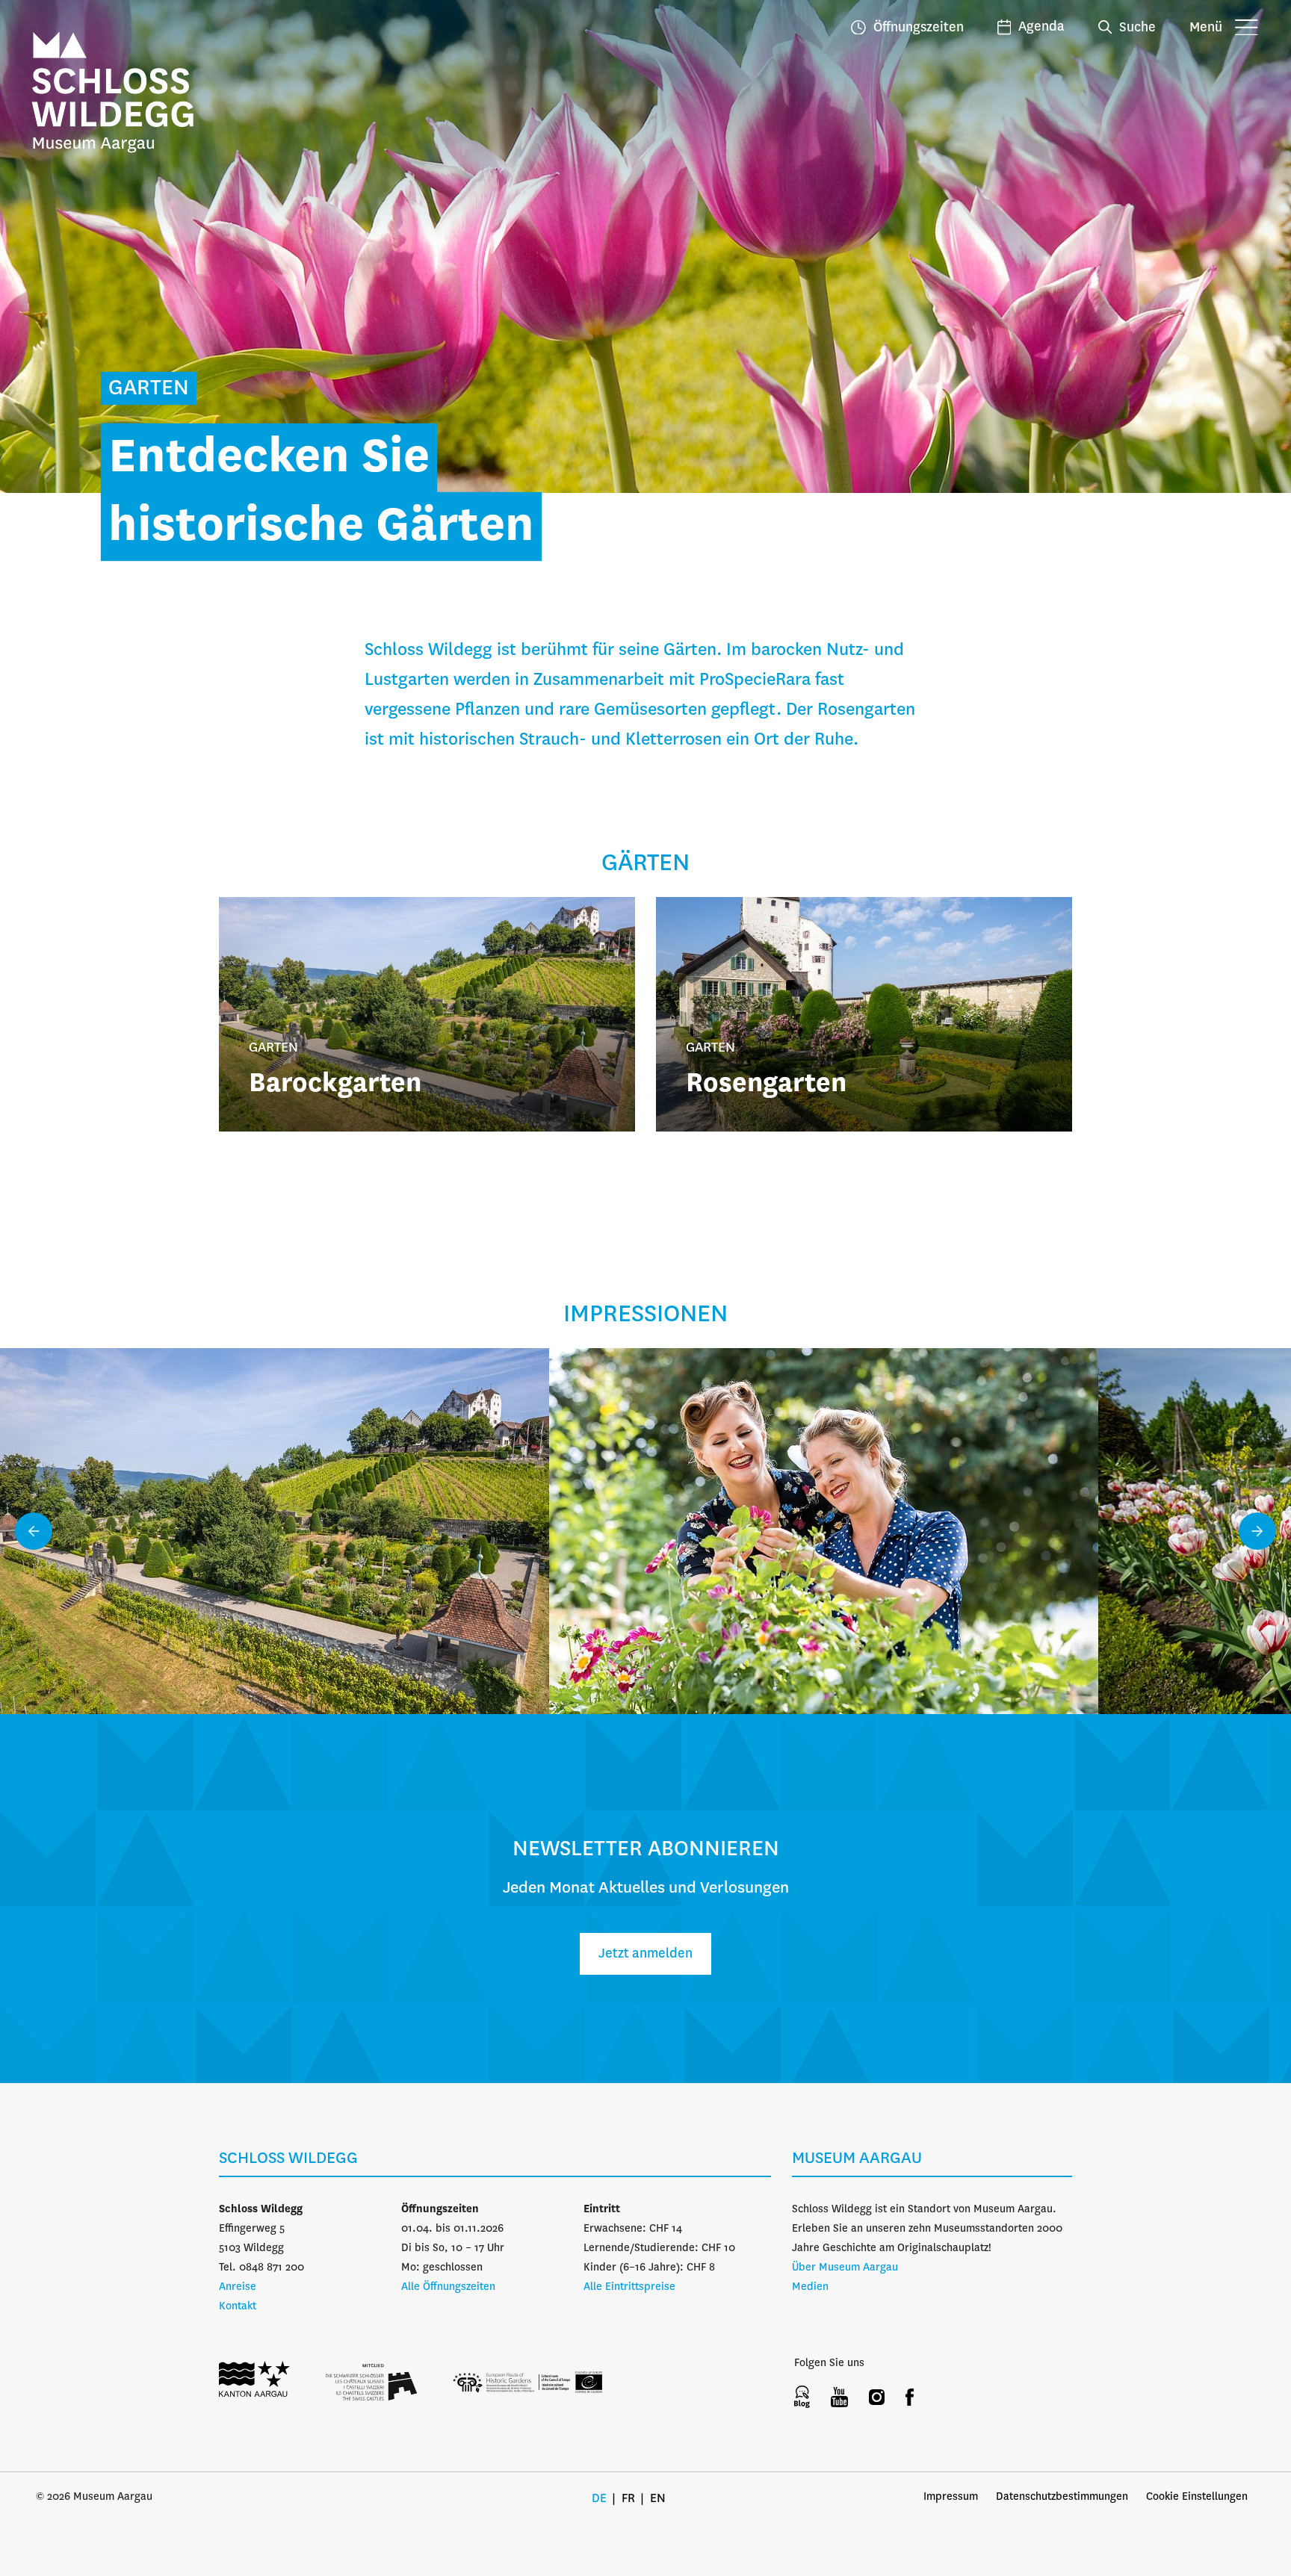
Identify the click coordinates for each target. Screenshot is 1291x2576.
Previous (34, 1531)
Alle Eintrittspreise (629, 2287)
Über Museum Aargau (845, 2268)
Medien (810, 2287)
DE (599, 2499)
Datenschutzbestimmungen (1062, 2497)
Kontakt (238, 2306)
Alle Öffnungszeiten (448, 2287)
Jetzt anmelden (645, 1954)
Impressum (951, 2497)
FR (628, 2499)
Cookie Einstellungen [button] (1197, 2497)
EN (658, 2499)
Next (1257, 1531)
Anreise (238, 2287)
